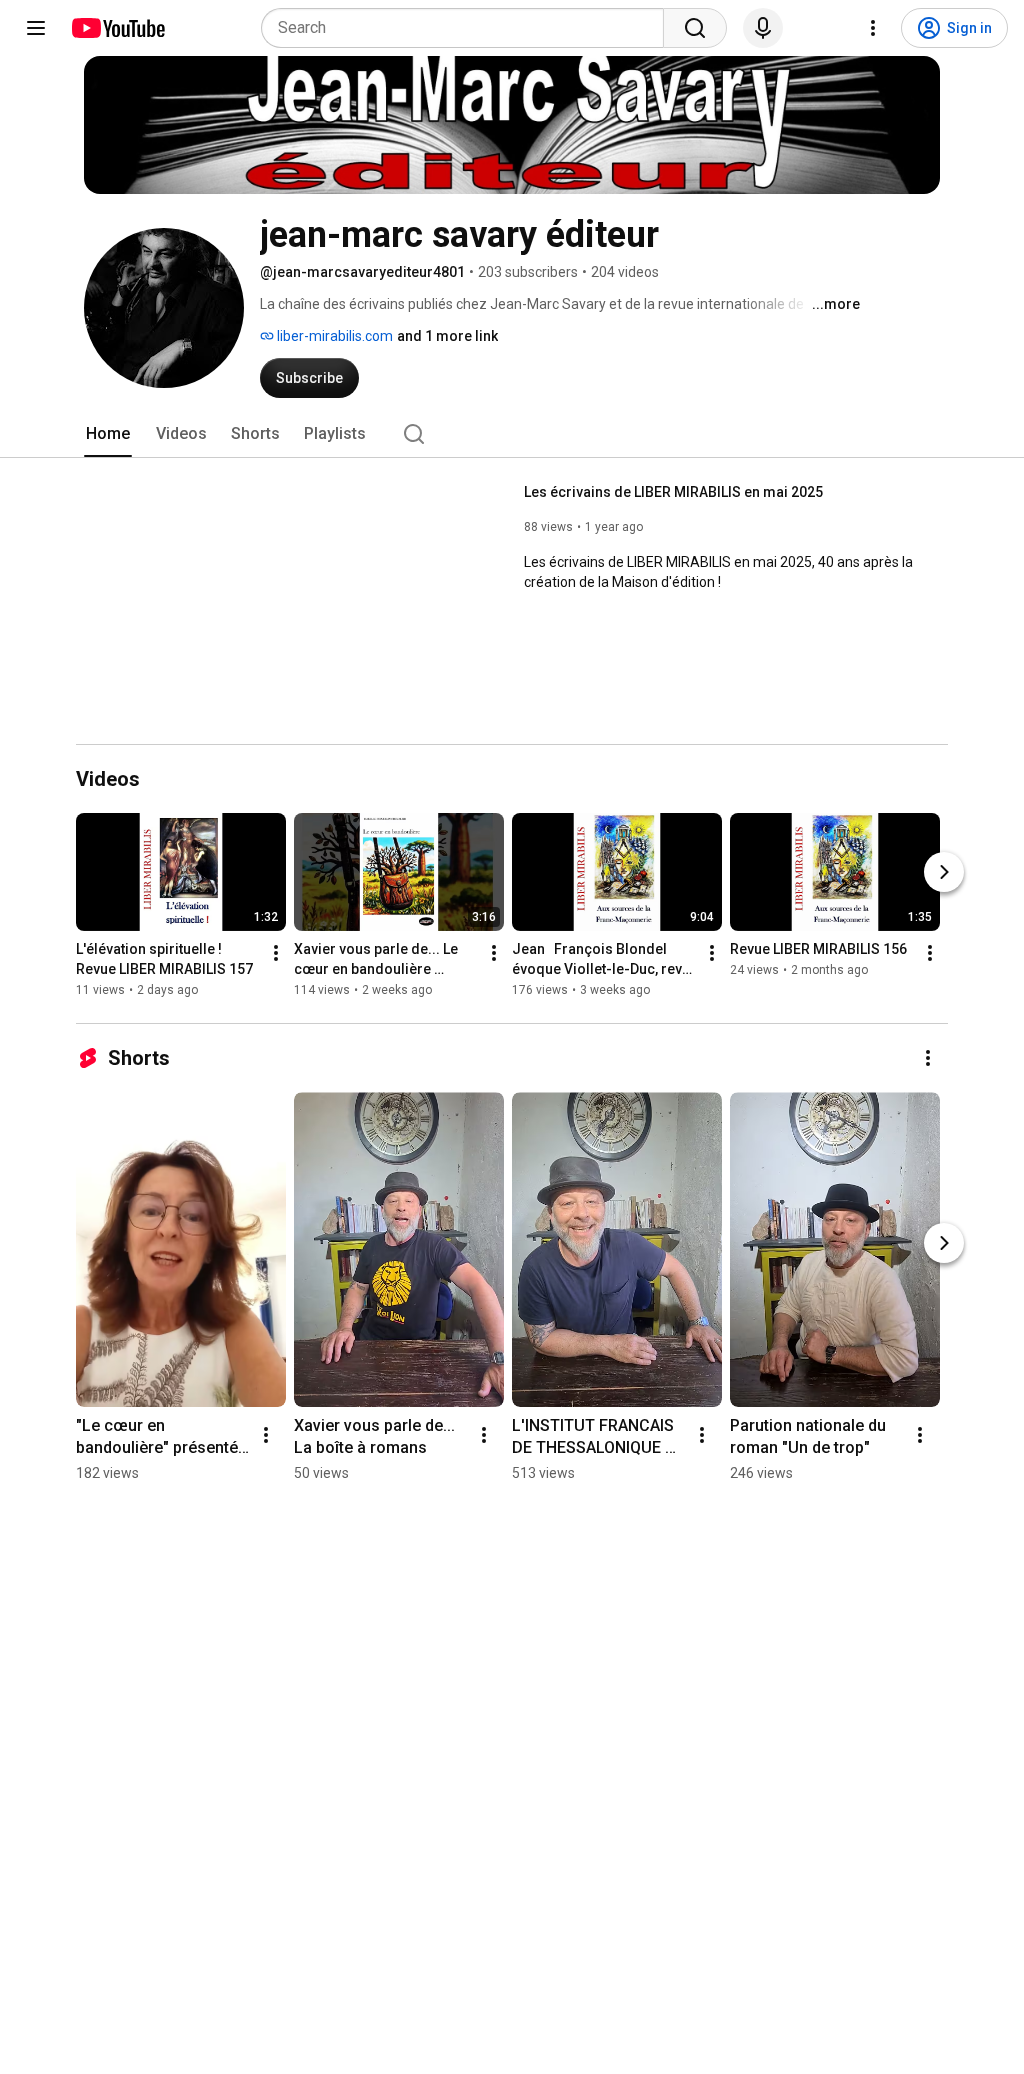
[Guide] (36, 28)
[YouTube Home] (117, 28)
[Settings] (873, 28)
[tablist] (512, 434)
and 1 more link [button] (447, 336)
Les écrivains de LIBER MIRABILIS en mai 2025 (673, 492)
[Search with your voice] (763, 28)
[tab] (108, 434)
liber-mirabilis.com (333, 336)
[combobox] (468, 28)
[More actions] (276, 953)
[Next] (944, 872)
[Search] (695, 28)
